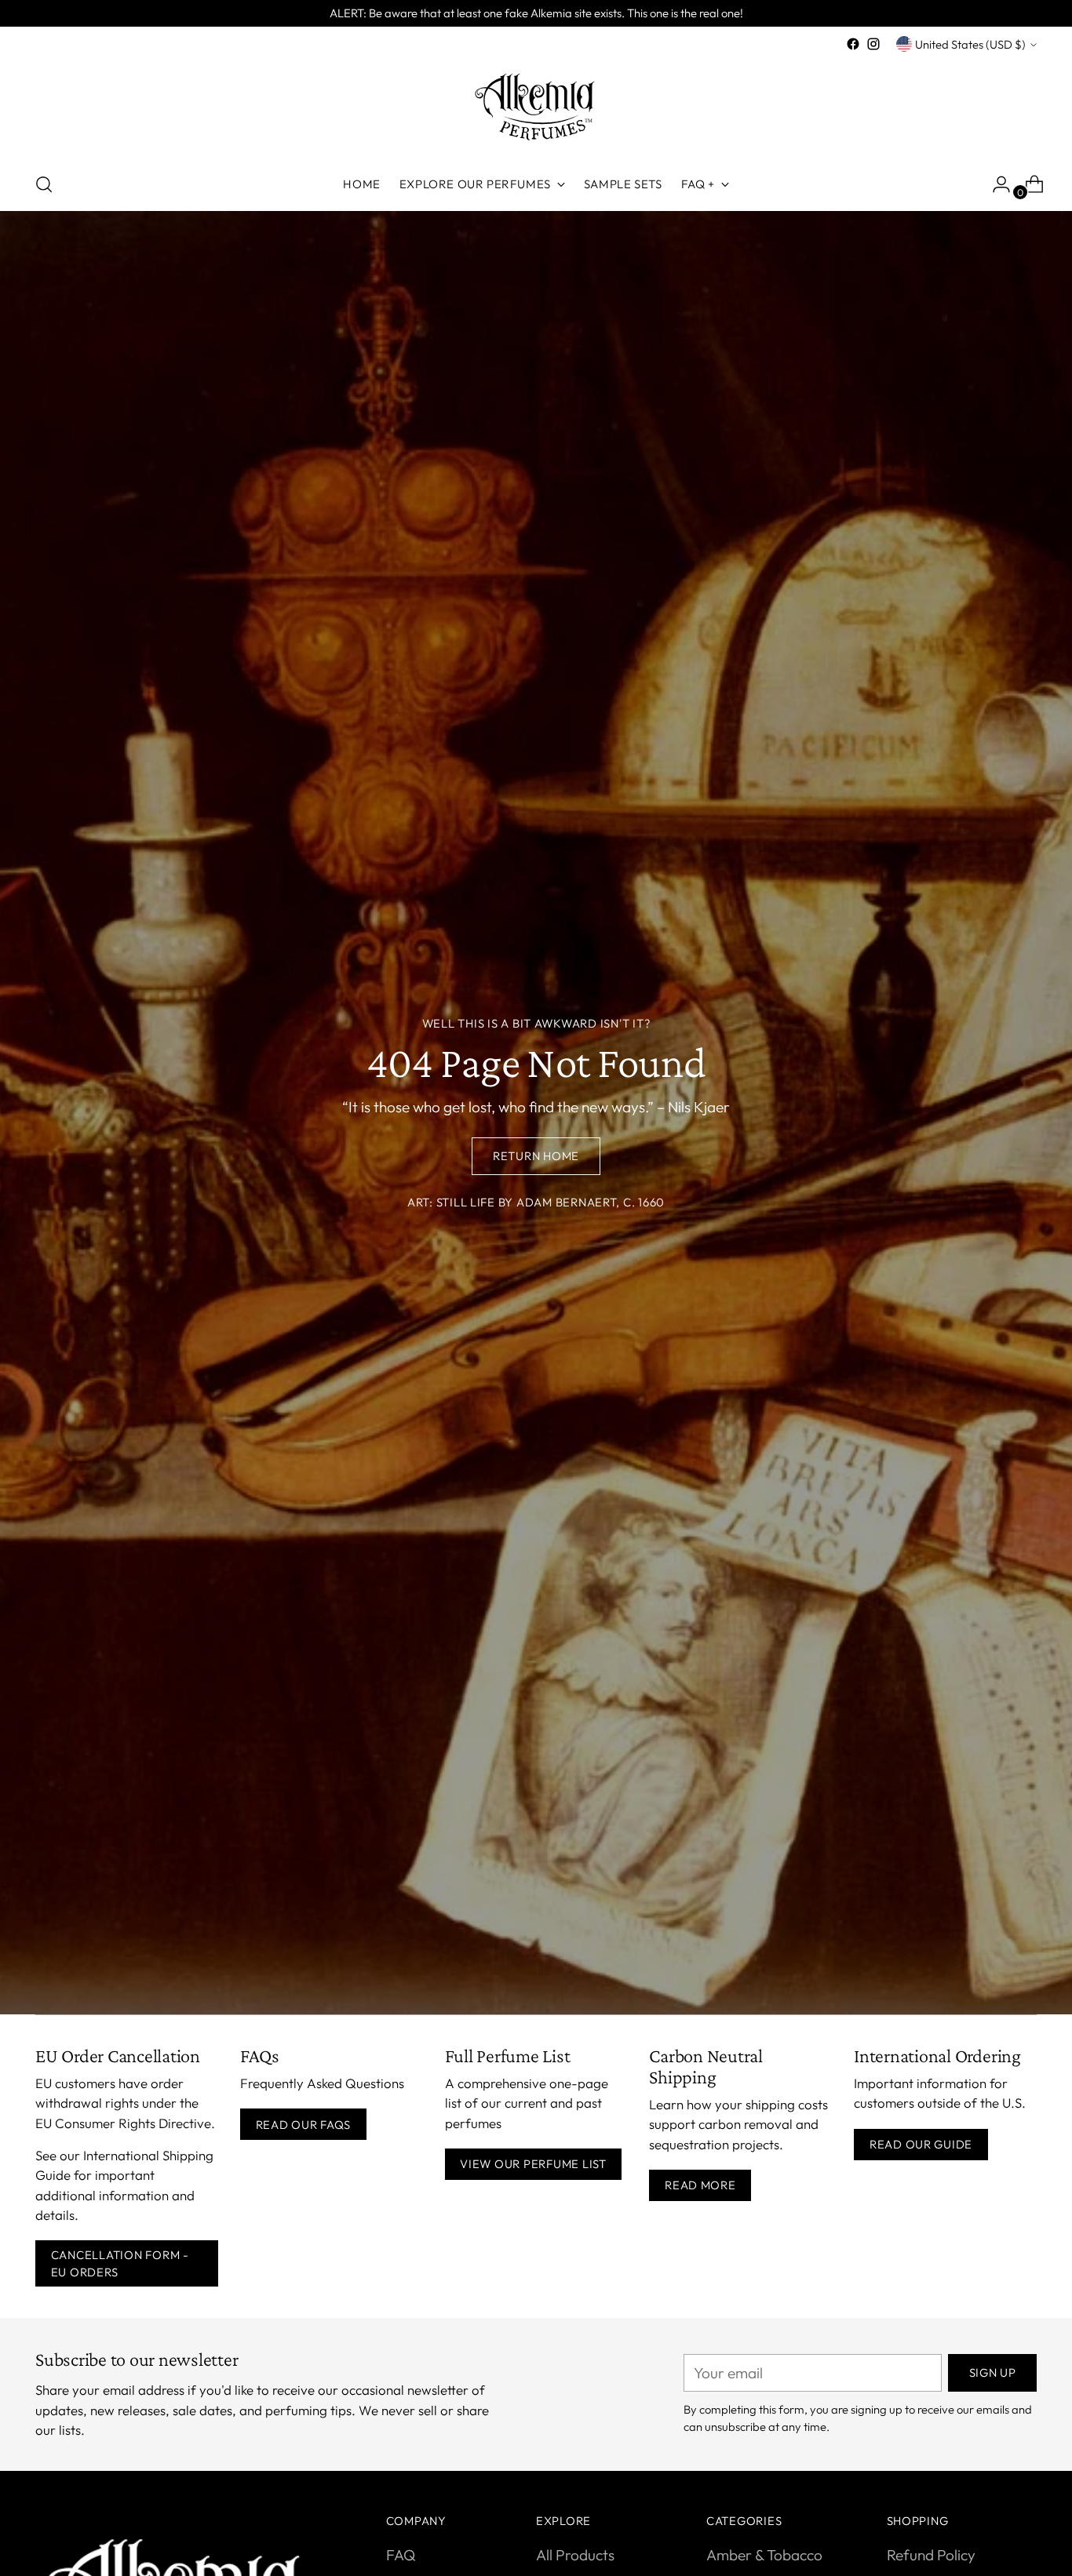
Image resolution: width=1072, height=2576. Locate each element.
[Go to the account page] (995, 184)
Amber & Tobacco (764, 2555)
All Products (575, 2555)
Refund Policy (931, 2555)
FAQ (401, 2555)
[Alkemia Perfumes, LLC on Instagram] (873, 44)
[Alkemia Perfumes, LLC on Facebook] (853, 44)
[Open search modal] (44, 184)
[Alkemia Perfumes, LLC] (536, 106)
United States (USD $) (970, 44)
